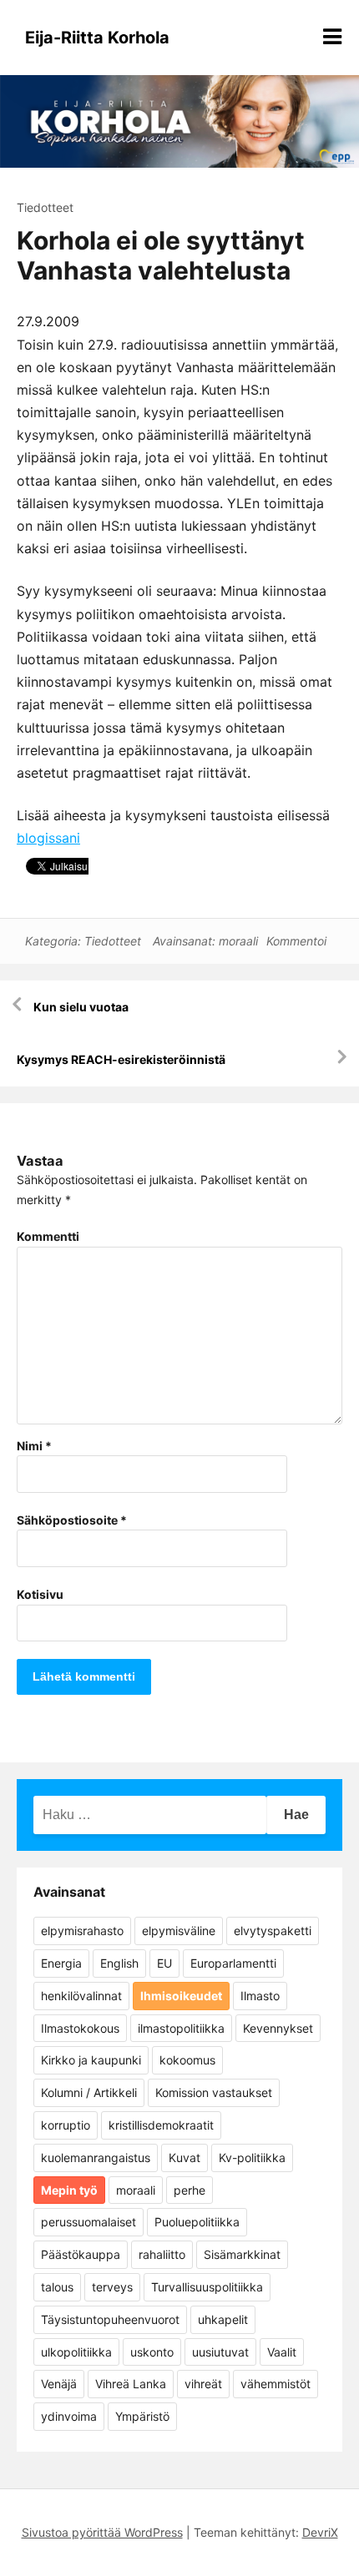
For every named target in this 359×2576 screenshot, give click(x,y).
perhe (190, 2190)
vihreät (203, 2384)
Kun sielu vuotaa (81, 1007)
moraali (238, 941)
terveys (112, 2287)
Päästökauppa (81, 2254)
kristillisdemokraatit (161, 2125)
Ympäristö (142, 2416)
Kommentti (48, 1236)
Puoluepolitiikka (197, 2222)
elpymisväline (179, 1931)
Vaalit (282, 2352)
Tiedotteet (45, 207)
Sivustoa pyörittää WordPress (102, 2532)
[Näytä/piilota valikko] (332, 37)
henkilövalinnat (81, 1996)
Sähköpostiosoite (72, 1520)
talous (57, 2287)
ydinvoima (69, 2416)
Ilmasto (260, 1996)
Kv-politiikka (252, 2158)
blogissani (48, 838)
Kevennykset (278, 2028)
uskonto (152, 2352)
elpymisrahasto (82, 1931)
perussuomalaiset (88, 2222)
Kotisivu (40, 1594)
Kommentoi (296, 941)
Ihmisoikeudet (181, 1996)
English (119, 1963)
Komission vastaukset (214, 2092)
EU (164, 1963)
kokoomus (187, 2060)
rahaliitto (162, 2254)
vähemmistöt (276, 2384)
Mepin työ (69, 2190)
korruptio (66, 2125)
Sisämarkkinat (242, 2254)
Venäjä (59, 2384)
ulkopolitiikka (76, 2352)
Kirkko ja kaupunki (91, 2060)
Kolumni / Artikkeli (89, 2092)
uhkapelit (223, 2319)
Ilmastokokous (80, 2028)
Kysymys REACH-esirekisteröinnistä (121, 1059)
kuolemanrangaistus (96, 2158)
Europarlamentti (233, 1963)
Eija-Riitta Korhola (97, 38)
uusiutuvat (220, 2352)
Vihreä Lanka (131, 2384)
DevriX (320, 2532)
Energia (61, 1963)
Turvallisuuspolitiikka (207, 2287)
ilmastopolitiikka (181, 2028)
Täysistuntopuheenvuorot (110, 2319)
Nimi (34, 1446)
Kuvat (185, 2158)
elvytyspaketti (273, 1931)
